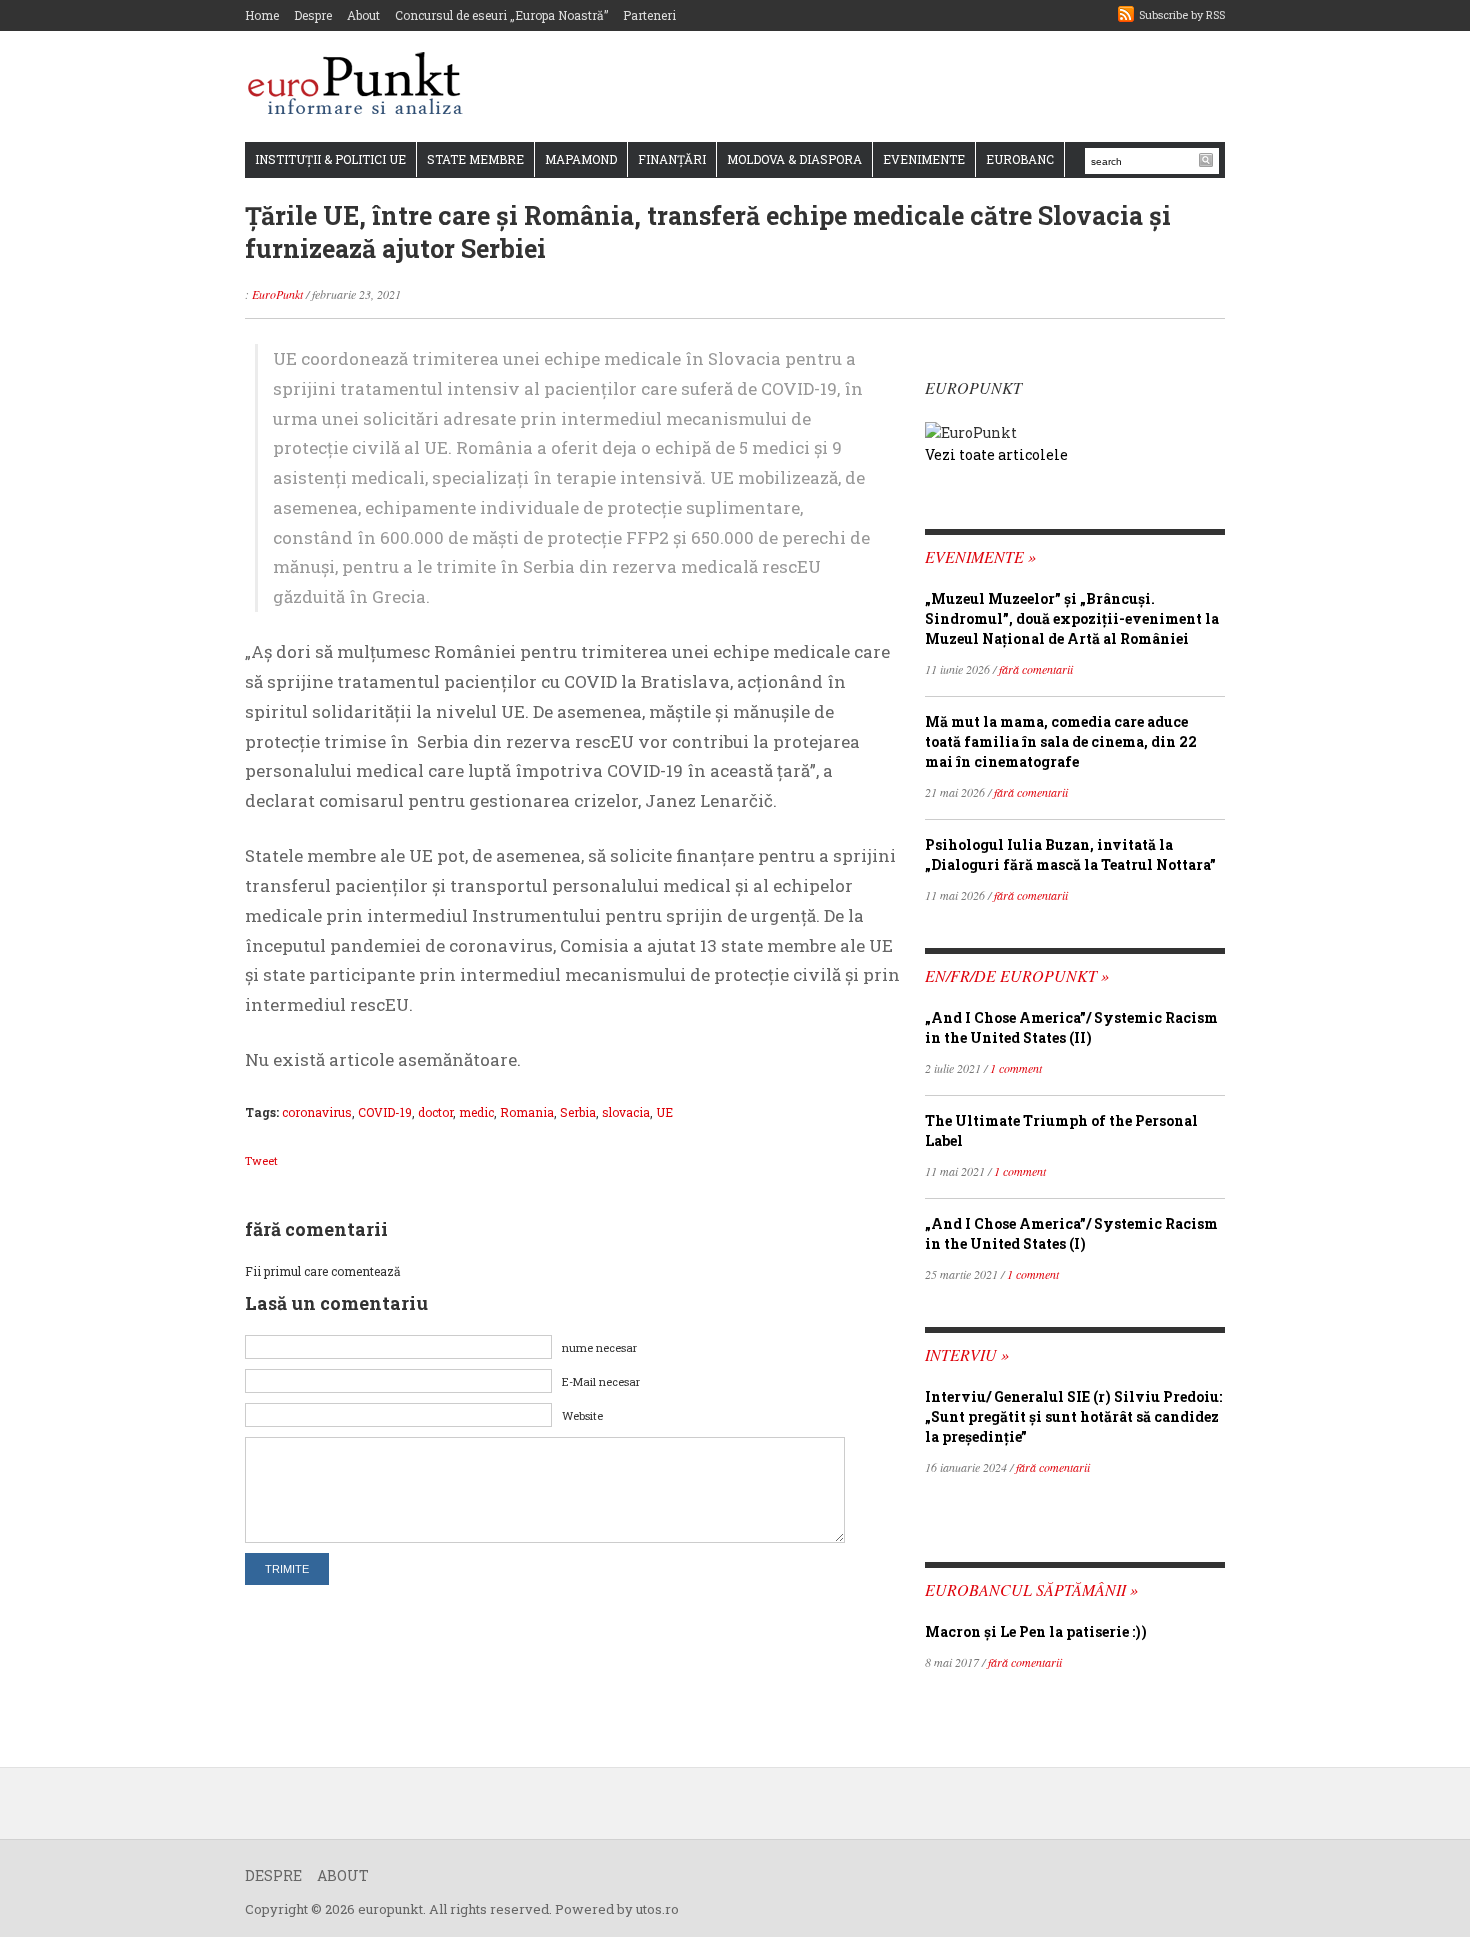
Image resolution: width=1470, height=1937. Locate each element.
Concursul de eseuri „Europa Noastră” (501, 15)
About (363, 15)
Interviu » (967, 1354)
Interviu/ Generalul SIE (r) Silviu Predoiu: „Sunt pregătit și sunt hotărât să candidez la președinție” (1073, 1416)
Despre (313, 15)
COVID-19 (385, 1112)
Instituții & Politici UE (330, 159)
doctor (435, 1112)
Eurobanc (1020, 159)
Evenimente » (980, 556)
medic (476, 1112)
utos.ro (657, 1909)
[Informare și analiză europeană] (361, 85)
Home (262, 15)
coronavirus (317, 1112)
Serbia (578, 1112)
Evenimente (924, 159)
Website (582, 1415)
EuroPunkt (277, 294)
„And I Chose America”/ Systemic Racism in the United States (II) (1071, 1027)
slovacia (626, 1112)
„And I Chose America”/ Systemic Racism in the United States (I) (1071, 1233)
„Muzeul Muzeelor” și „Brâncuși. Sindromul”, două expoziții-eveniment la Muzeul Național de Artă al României (1072, 618)
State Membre (475, 159)
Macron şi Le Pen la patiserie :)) (1036, 1631)
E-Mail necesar (601, 1381)
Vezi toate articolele (996, 454)
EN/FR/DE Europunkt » (1017, 975)
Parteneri (649, 15)
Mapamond (581, 159)
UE (664, 1112)
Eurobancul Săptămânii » (1031, 1589)
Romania (527, 1112)
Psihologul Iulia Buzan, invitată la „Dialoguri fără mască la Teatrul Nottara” (1070, 854)
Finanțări (672, 159)
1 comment (1016, 1068)
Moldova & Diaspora (794, 159)
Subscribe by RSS (1182, 14)
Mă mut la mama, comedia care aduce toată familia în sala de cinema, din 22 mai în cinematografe (1061, 741)
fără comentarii (1036, 669)
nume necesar (599, 1347)
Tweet (261, 1160)
